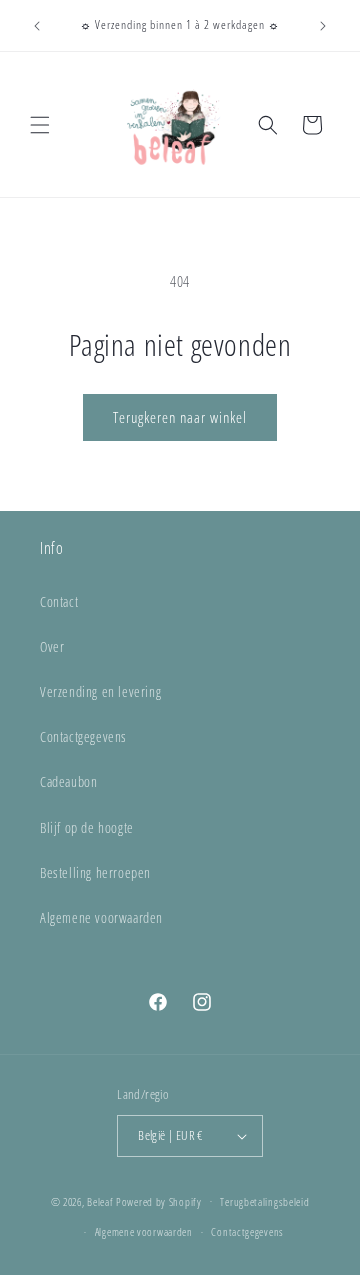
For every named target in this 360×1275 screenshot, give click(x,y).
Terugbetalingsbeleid (264, 1201)
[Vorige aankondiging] (37, 26)
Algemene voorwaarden (101, 917)
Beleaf (100, 1200)
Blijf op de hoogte (87, 827)
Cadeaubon (68, 781)
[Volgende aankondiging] (323, 26)
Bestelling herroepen (95, 872)
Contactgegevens (83, 736)
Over (52, 646)
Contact (59, 601)
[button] (40, 125)
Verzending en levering (100, 691)
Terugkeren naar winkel (180, 417)
